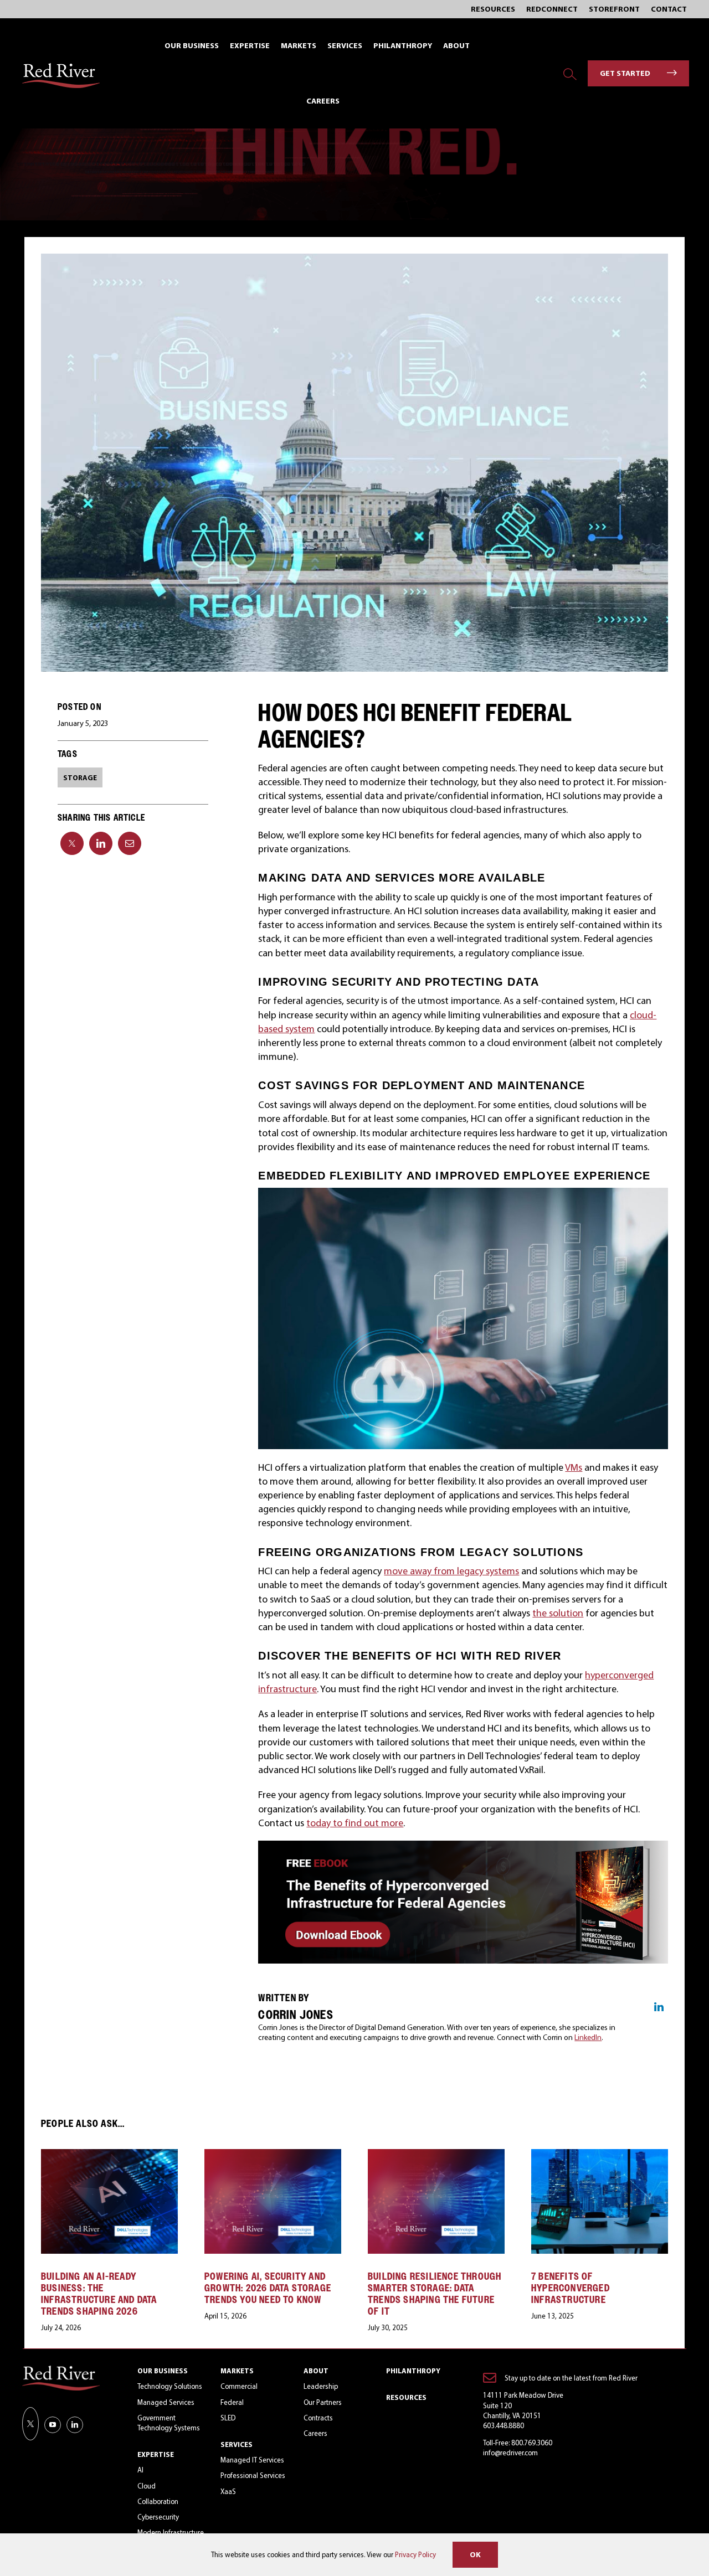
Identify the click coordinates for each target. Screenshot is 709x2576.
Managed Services (166, 2402)
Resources (406, 2397)
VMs (574, 1467)
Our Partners (323, 2402)
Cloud (147, 2486)
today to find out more (355, 1823)
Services (237, 2444)
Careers (315, 2433)
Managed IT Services (252, 2460)
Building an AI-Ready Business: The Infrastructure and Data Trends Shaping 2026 (99, 2294)
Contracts (318, 2418)
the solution (558, 1613)
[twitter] (30, 2424)
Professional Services (253, 2475)
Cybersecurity (158, 2517)
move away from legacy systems (451, 1571)
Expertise (156, 2454)
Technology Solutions (170, 2386)
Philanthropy (413, 2371)
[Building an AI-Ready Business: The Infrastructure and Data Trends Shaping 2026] (109, 2155)
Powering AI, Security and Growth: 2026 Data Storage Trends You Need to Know (268, 2288)
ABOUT (316, 2371)
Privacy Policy (415, 2554)
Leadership (321, 2386)
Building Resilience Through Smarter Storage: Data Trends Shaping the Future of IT (435, 2294)
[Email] (130, 843)
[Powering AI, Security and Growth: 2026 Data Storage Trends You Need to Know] (273, 2155)
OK (475, 2554)
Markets (237, 2371)
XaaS (228, 2491)
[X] (72, 843)
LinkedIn (588, 2037)
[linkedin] (75, 2425)
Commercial (239, 2386)
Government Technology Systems (169, 2423)
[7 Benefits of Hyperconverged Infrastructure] (600, 2155)
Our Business (163, 2371)
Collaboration (158, 2501)
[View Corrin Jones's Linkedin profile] (659, 2007)
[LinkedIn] (101, 843)
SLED (228, 2418)
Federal (232, 2402)
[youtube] (53, 2425)
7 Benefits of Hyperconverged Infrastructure (571, 2288)
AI (140, 2470)
